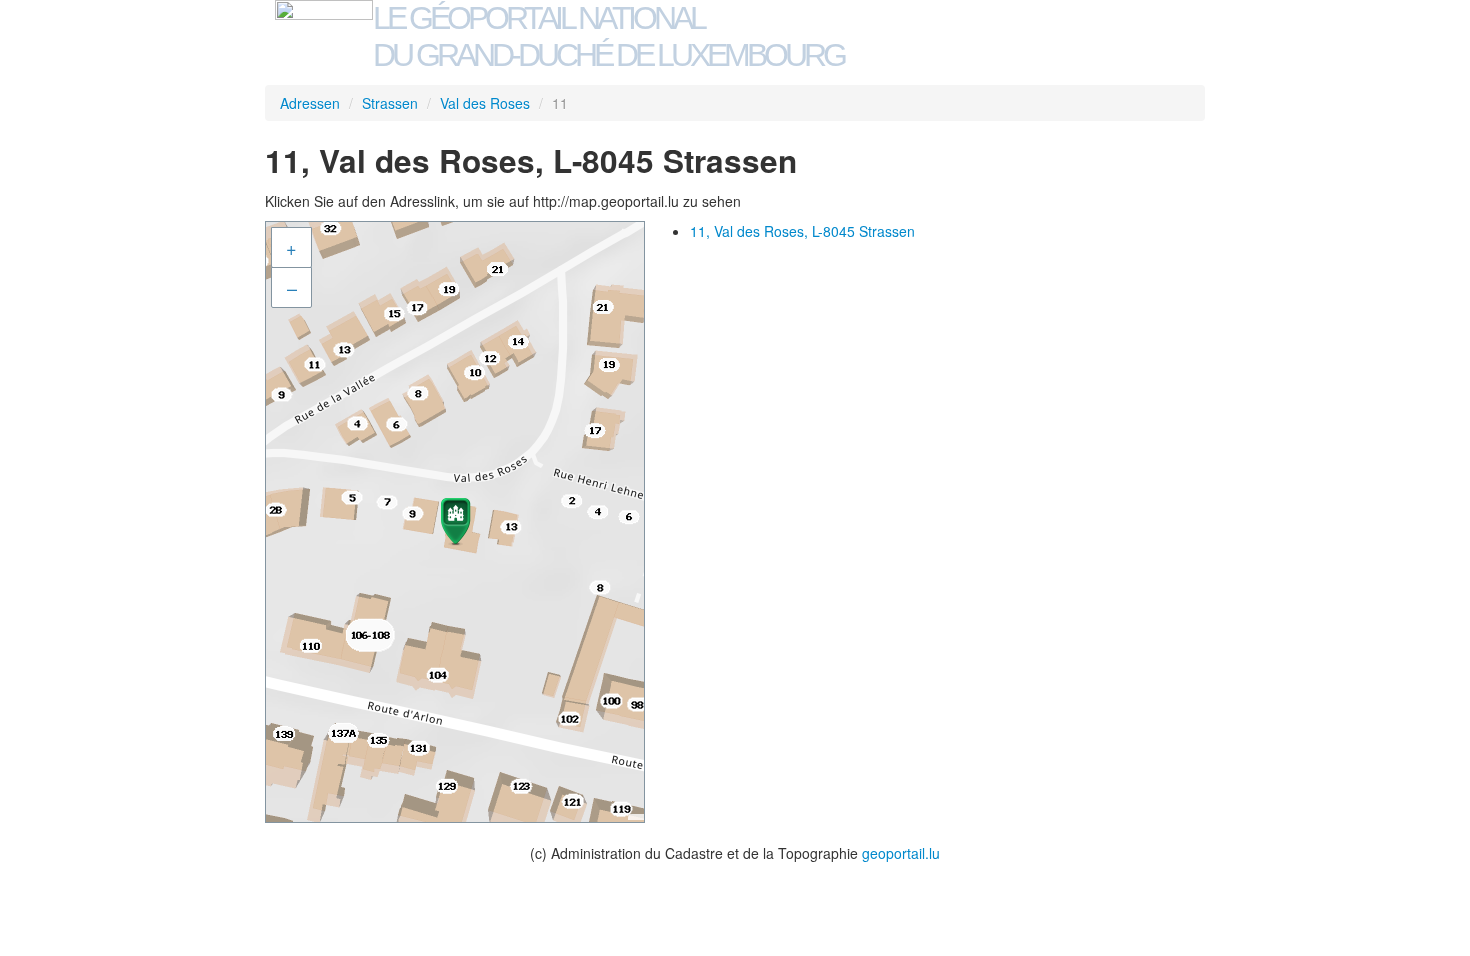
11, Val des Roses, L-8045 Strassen (802, 231)
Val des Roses (485, 103)
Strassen (390, 103)
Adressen (310, 103)
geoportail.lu (901, 853)
